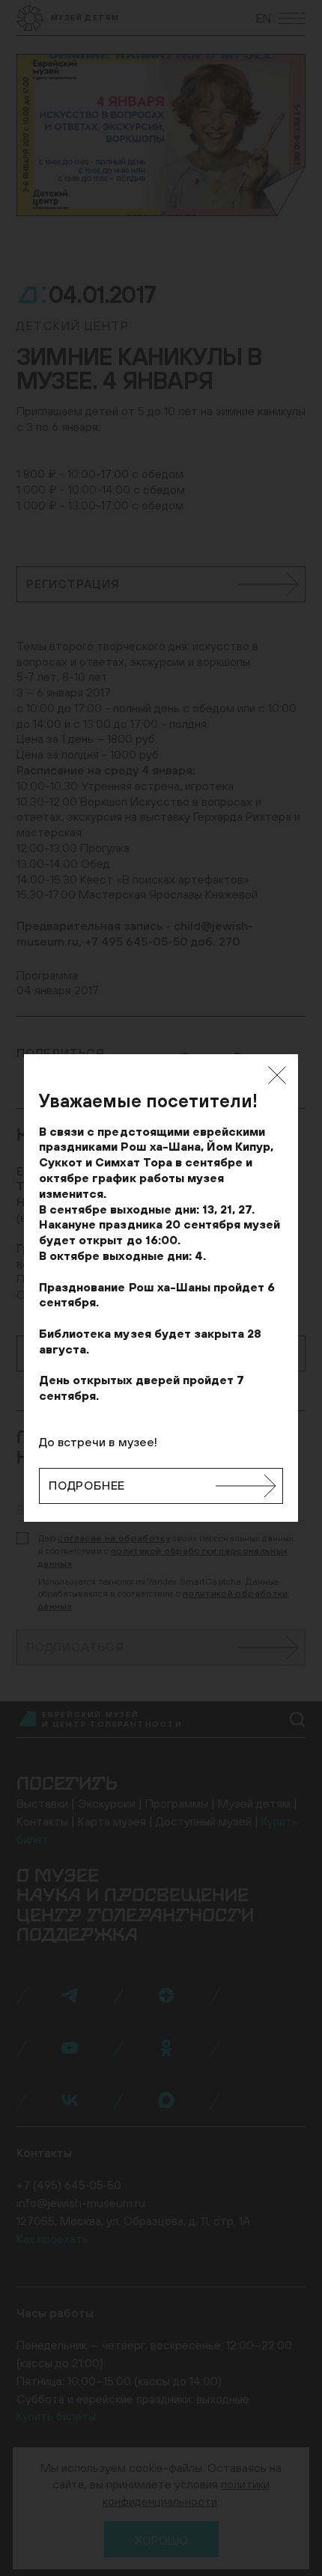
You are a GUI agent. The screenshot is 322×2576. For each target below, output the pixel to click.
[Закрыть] (277, 1075)
